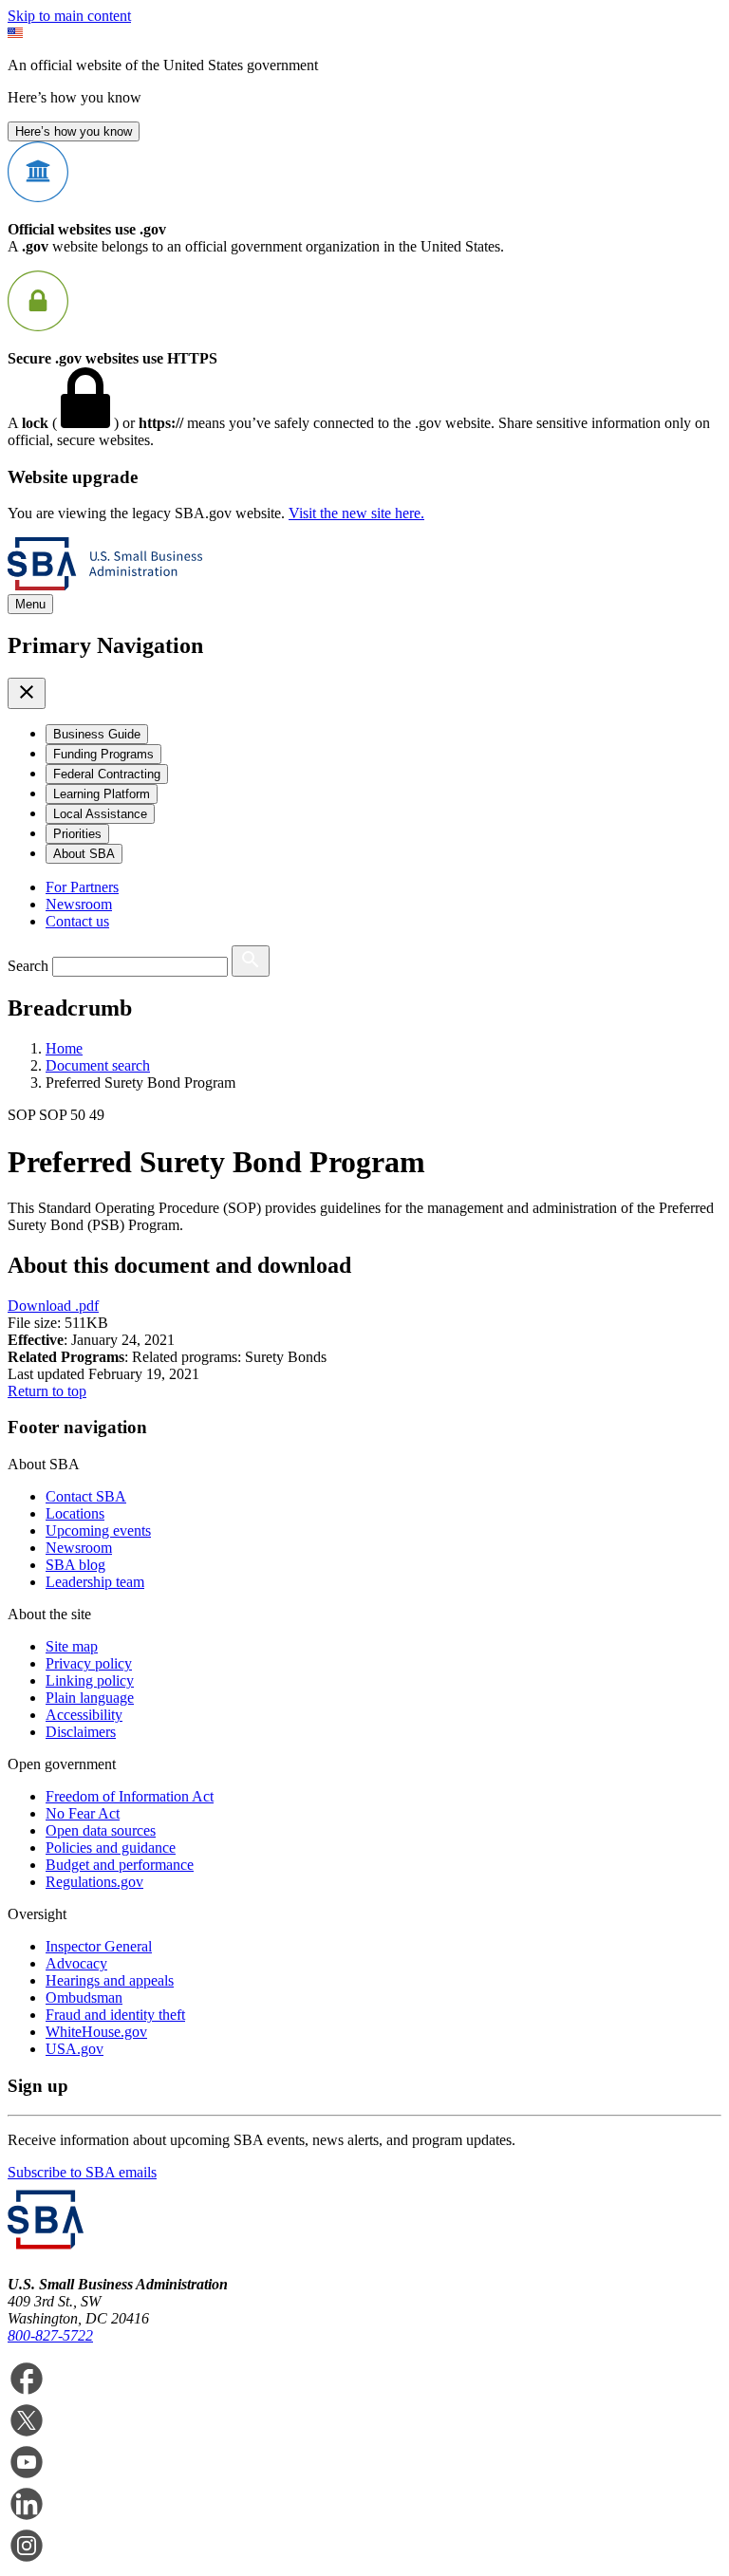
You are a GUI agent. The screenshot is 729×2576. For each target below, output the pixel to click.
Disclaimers (81, 1732)
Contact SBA (86, 1496)
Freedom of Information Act (130, 1796)
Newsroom (79, 904)
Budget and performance (120, 1865)
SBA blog (75, 1565)
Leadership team (95, 1582)
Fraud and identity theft (115, 2015)
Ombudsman (84, 1997)
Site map (72, 1646)
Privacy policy (89, 1663)
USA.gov (75, 2049)
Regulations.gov (94, 1882)
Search (28, 966)
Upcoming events (98, 1531)
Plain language (90, 1698)
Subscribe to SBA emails (82, 2172)
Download (53, 1306)
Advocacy (76, 1963)
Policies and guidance (111, 1848)
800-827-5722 (50, 2335)
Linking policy (90, 1680)
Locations (75, 1513)
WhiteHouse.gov (96, 2032)
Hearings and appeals (110, 1980)
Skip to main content (69, 16)
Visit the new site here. (356, 513)
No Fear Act (83, 1813)
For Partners (82, 887)
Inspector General (99, 1946)
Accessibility (84, 1715)
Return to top (47, 1391)
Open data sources (101, 1830)
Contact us (77, 921)
